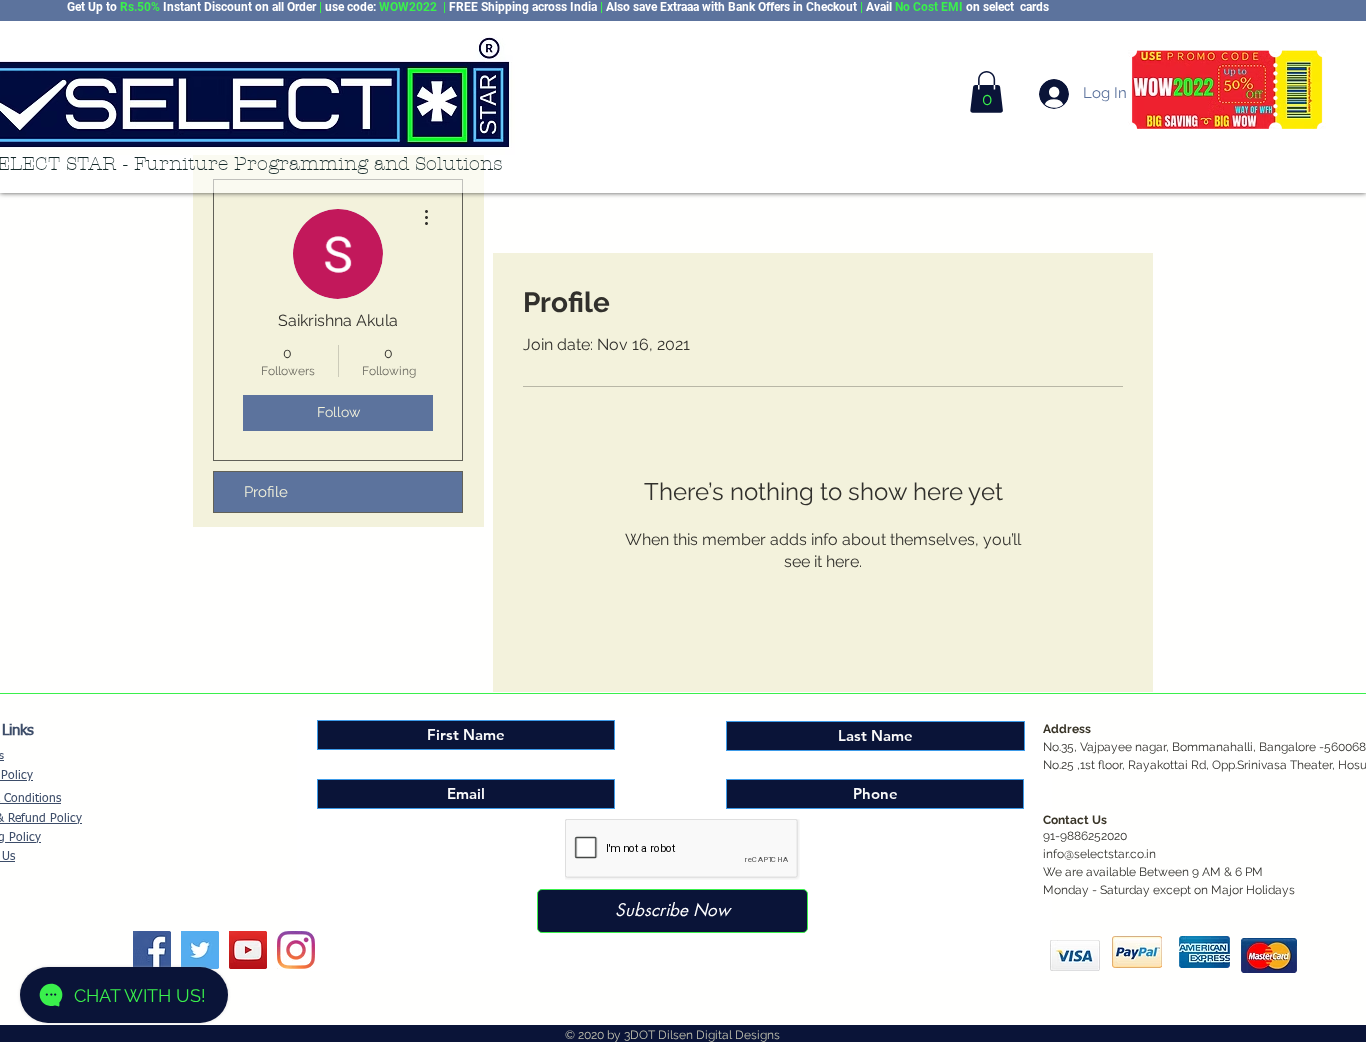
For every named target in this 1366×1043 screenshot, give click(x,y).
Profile (266, 492)
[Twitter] (200, 950)
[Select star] (296, 950)
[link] (986, 92)
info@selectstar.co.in (1099, 854)
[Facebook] (152, 950)
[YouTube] (248, 950)
